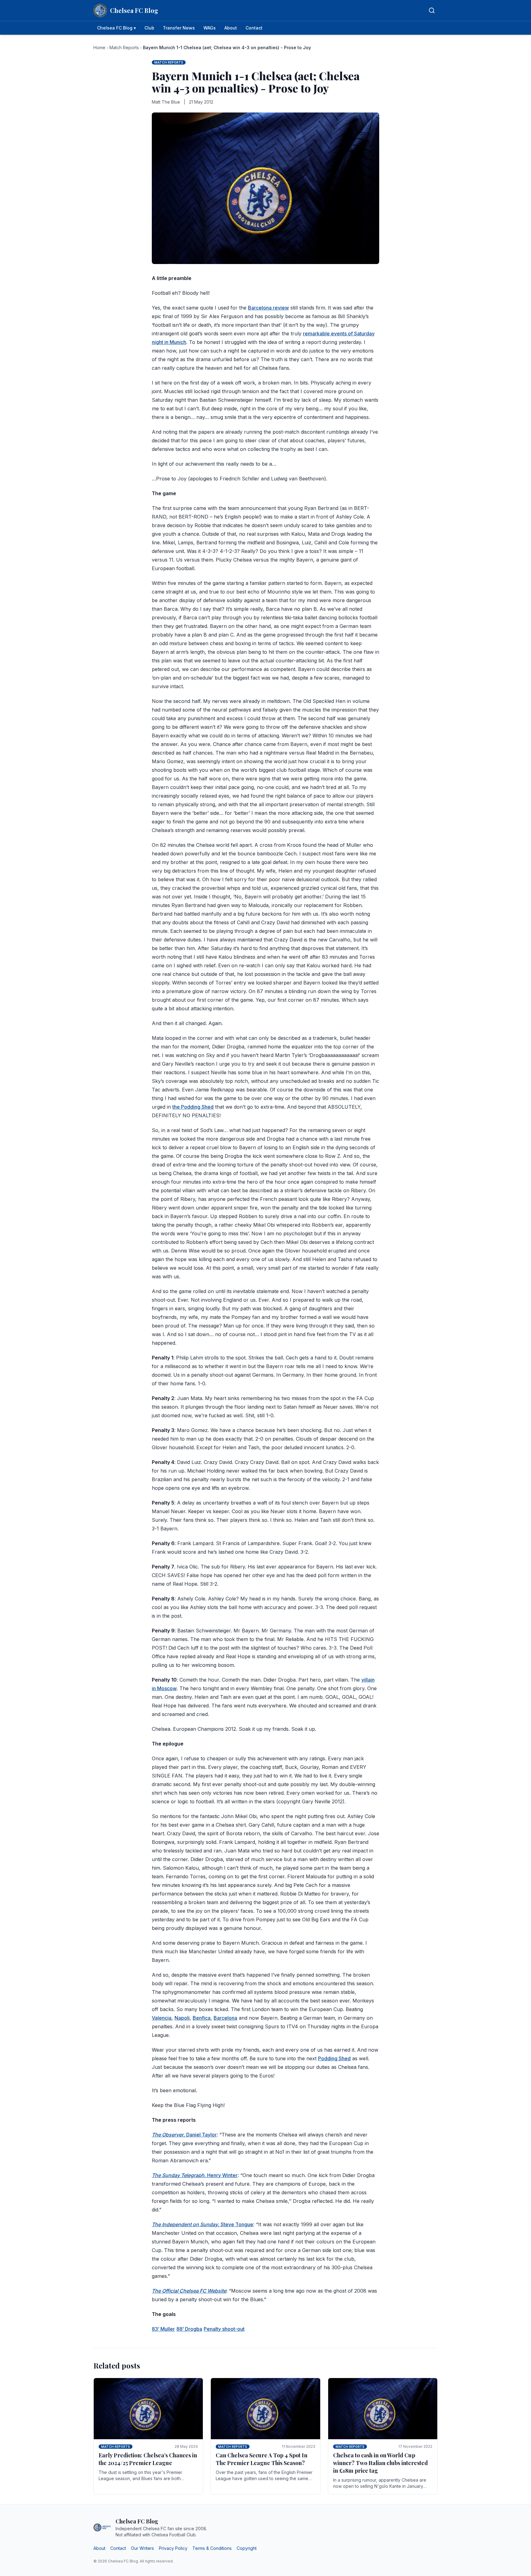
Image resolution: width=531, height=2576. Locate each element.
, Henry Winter (195, 2175)
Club (149, 28)
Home (99, 47)
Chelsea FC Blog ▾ (116, 28)
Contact (254, 28)
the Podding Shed (193, 1107)
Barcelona (225, 2018)
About (231, 28)
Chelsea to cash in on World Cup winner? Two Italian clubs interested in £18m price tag (380, 2463)
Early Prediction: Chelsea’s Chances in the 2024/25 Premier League (148, 2459)
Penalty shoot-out (224, 2329)
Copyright (247, 2548)
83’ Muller (163, 2329)
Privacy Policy (173, 2548)
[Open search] (432, 10)
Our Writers (142, 2548)
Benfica (202, 2018)
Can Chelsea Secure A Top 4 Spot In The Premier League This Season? (262, 2459)
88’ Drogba (189, 2329)
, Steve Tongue (203, 2224)
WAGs (210, 28)
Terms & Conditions (212, 2548)
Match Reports (124, 47)
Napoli (182, 2018)
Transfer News (179, 28)
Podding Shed (334, 2058)
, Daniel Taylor (184, 2135)
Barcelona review (268, 308)
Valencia (162, 2018)
